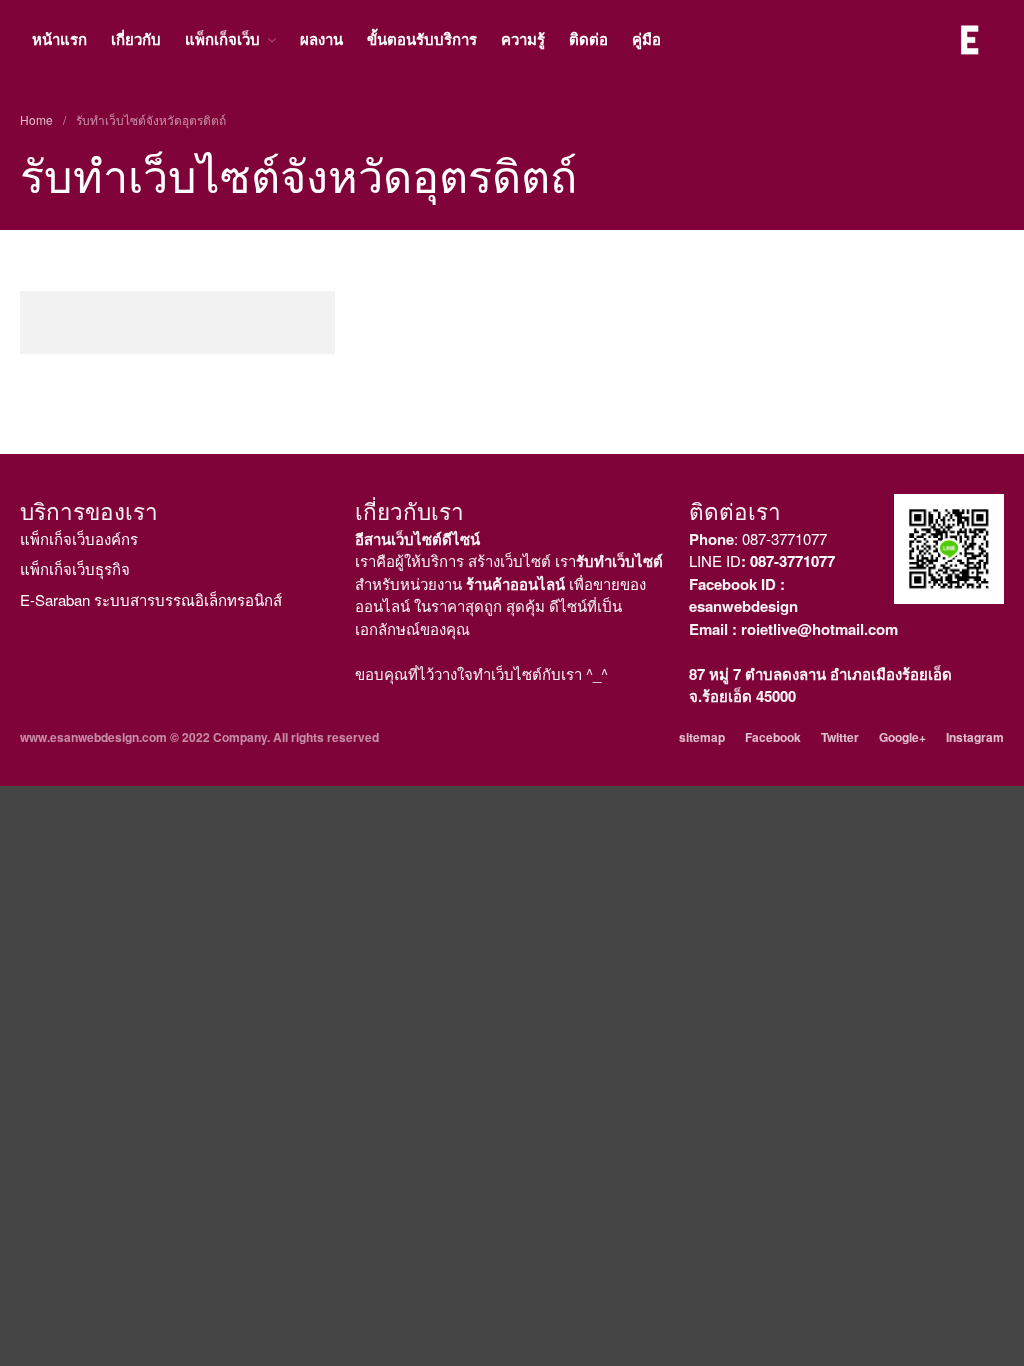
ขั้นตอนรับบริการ (422, 39)
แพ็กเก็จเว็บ (222, 39)
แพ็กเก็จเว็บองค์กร (79, 538)
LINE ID (762, 560)
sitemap (702, 737)
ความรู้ (523, 39)
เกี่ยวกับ (136, 39)
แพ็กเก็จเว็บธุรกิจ (75, 568)
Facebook (773, 737)
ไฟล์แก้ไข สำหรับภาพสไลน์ (889, 821)
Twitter (840, 737)
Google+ (902, 737)
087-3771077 (784, 538)
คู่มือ (646, 39)
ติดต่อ (588, 39)
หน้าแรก (59, 39)
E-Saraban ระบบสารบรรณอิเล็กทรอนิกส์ (151, 599)
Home (36, 119)
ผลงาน (321, 39)
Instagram (975, 737)
